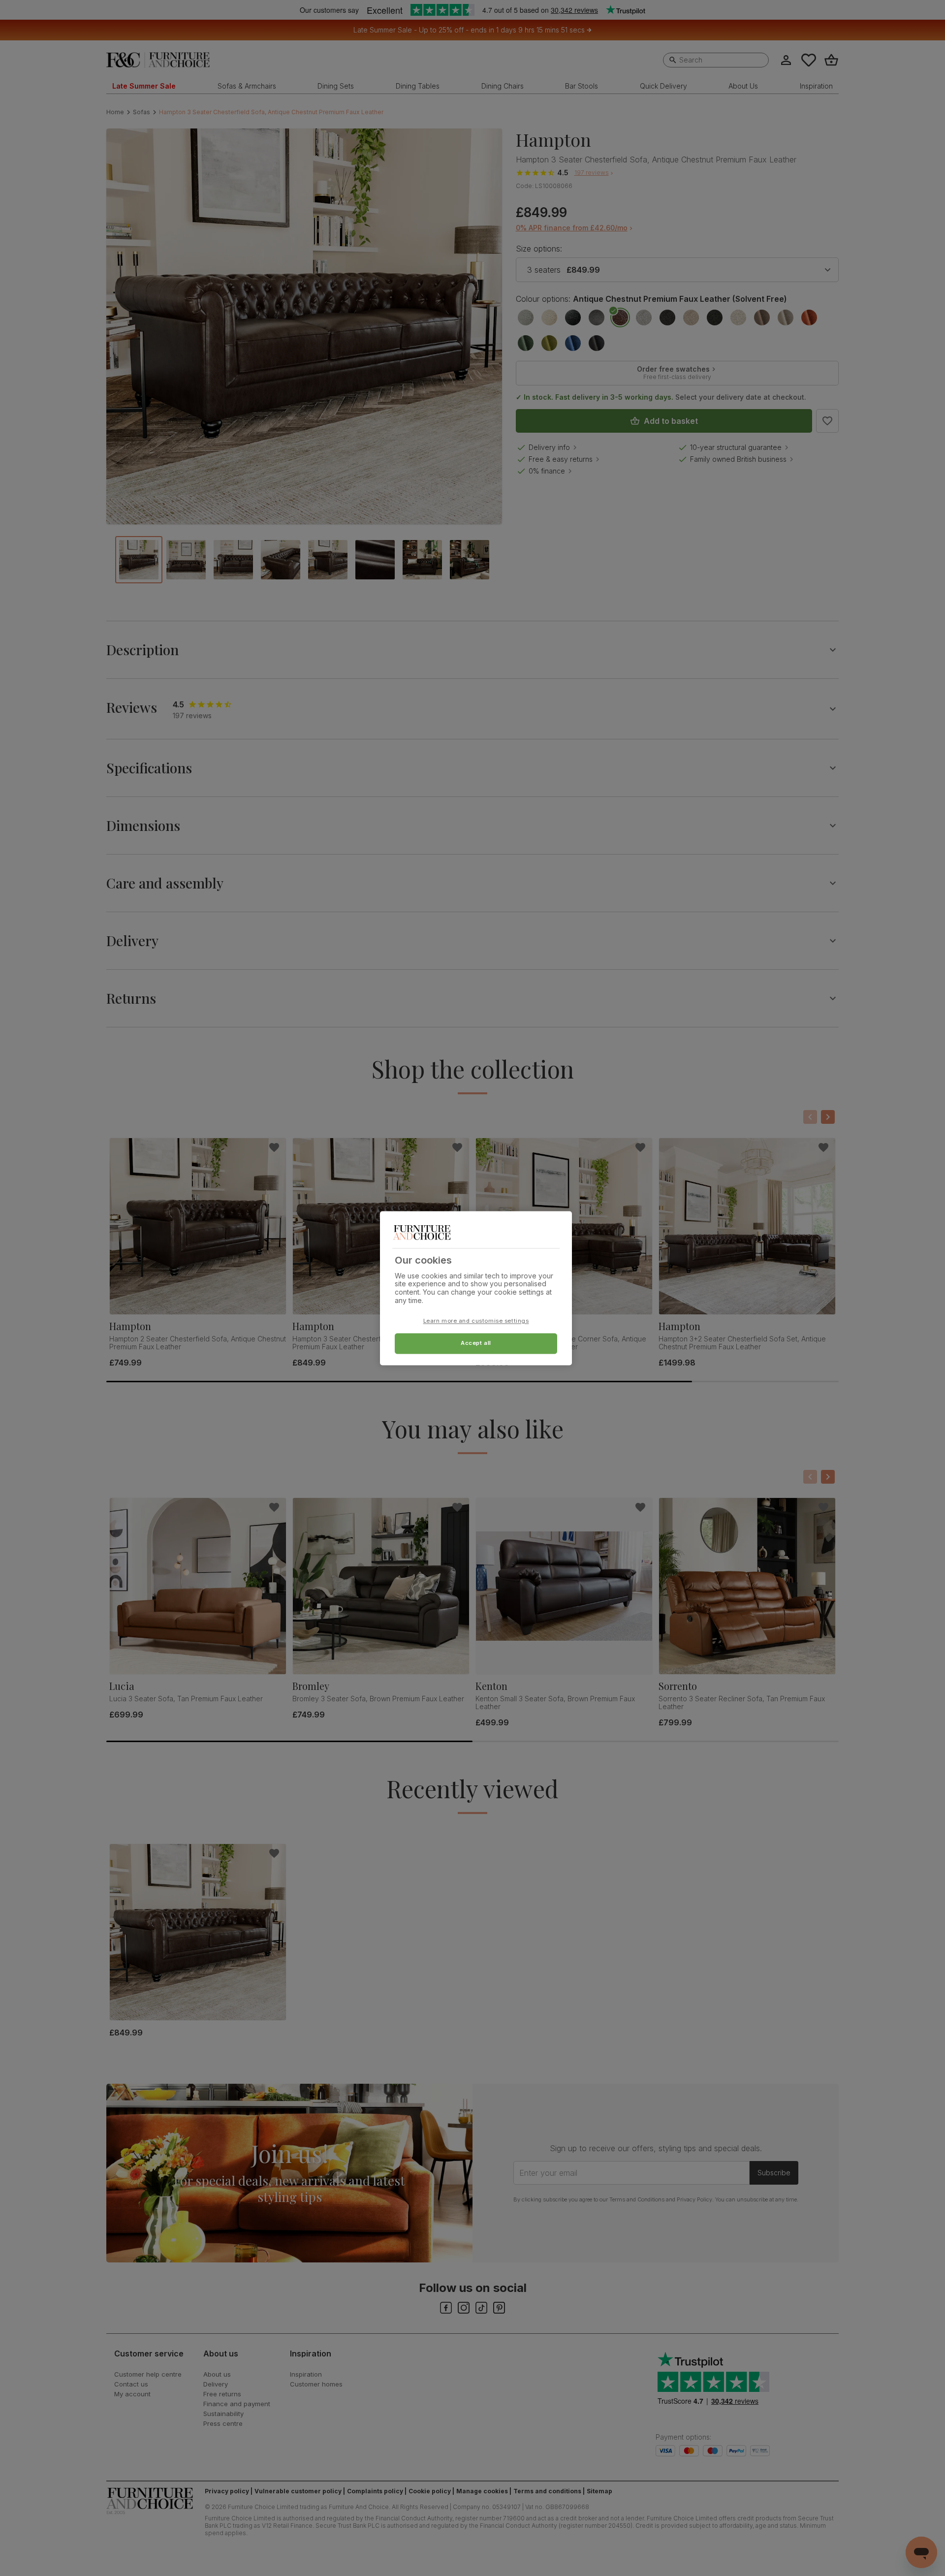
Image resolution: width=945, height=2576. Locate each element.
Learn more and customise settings (476, 1321)
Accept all (476, 1343)
